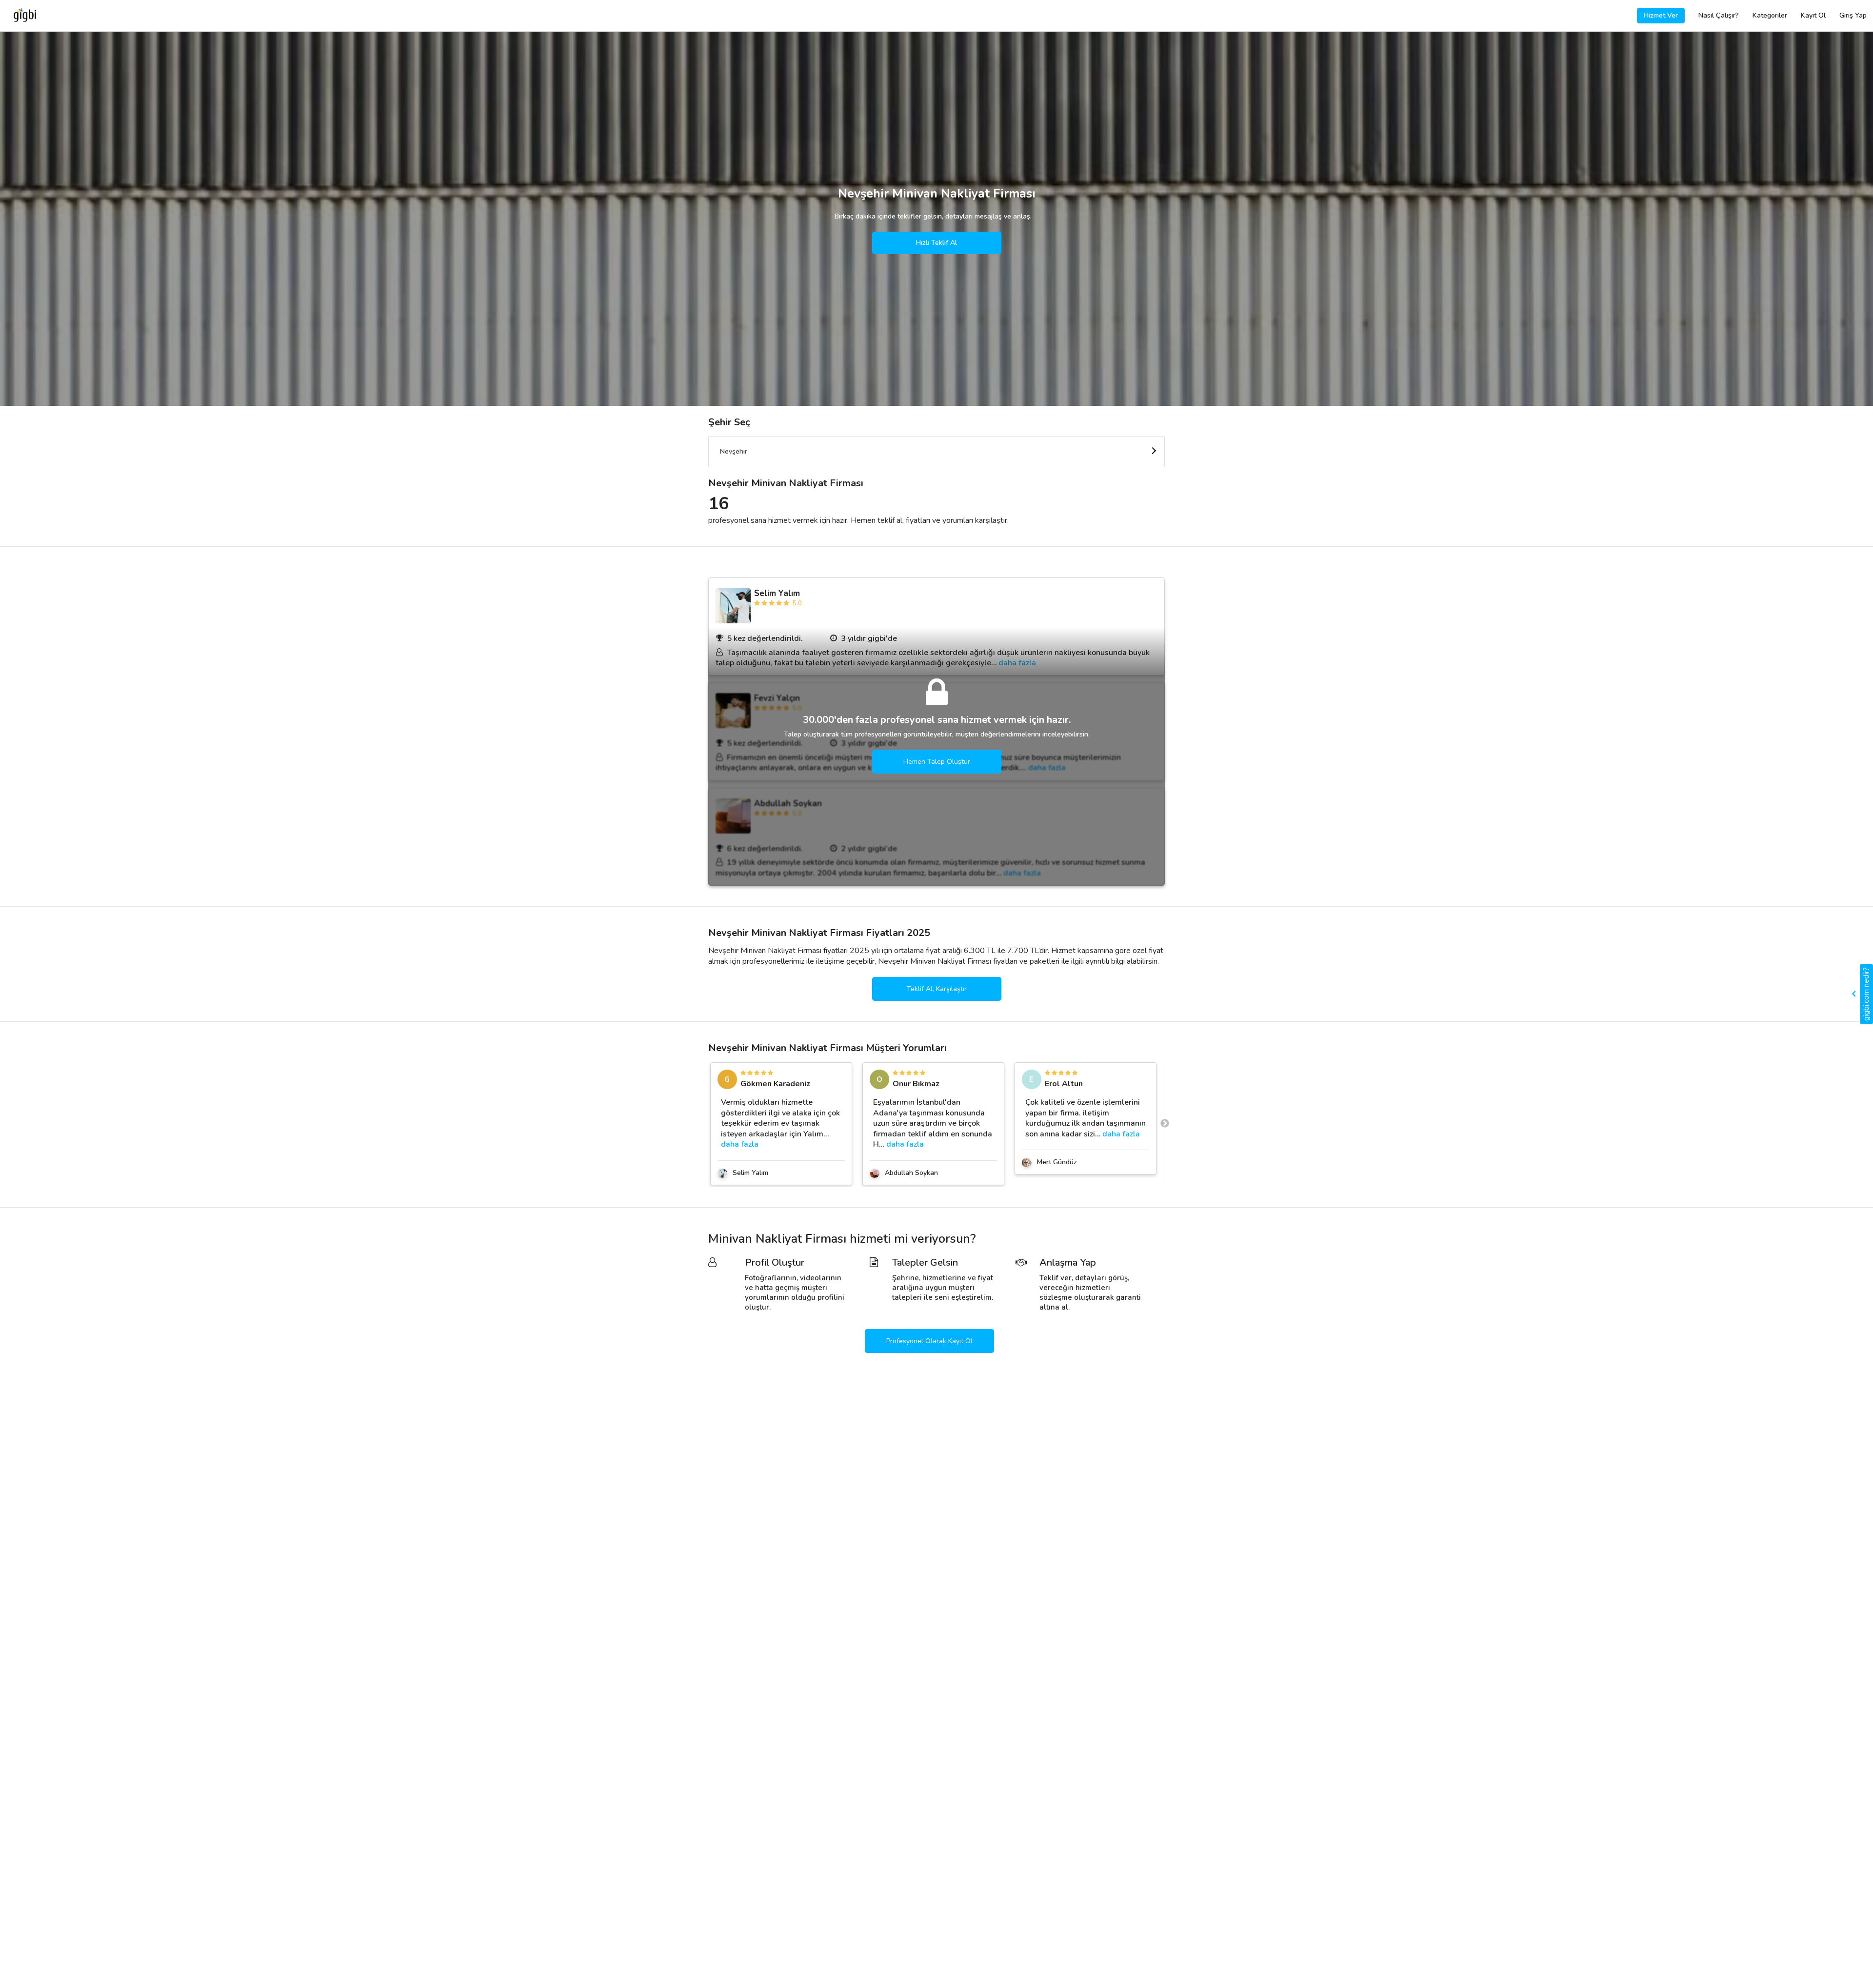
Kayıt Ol (1813, 15)
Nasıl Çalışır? (1719, 15)
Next (1165, 1124)
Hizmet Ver (1661, 15)
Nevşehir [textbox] (734, 451)
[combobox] (936, 452)
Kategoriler (1770, 15)
